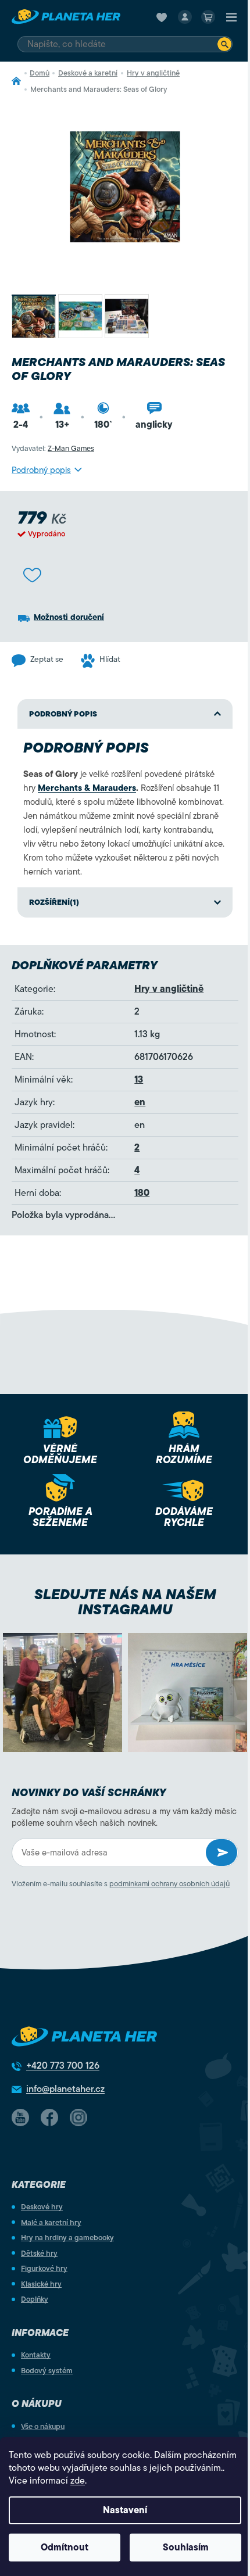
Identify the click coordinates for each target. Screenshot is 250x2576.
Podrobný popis (41, 470)
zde (78, 2481)
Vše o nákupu (43, 2426)
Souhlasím (186, 2548)
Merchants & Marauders (87, 788)
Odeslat (222, 1853)
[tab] (125, 902)
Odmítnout (65, 2548)
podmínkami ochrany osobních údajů (169, 1884)
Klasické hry (41, 2284)
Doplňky (35, 2299)
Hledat (224, 44)
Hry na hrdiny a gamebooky (67, 2238)
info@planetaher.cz (65, 2089)
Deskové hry (42, 2207)
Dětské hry (39, 2253)
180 (142, 1193)
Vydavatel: (53, 448)
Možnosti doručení (69, 617)
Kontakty (36, 2355)
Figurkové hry (44, 2268)
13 (139, 1080)
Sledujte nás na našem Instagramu (125, 1602)
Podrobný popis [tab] (63, 714)
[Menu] (231, 17)
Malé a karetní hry (51, 2222)
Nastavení (125, 2510)
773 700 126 (63, 2066)
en (140, 1102)
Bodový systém (47, 2371)
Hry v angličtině (169, 989)
